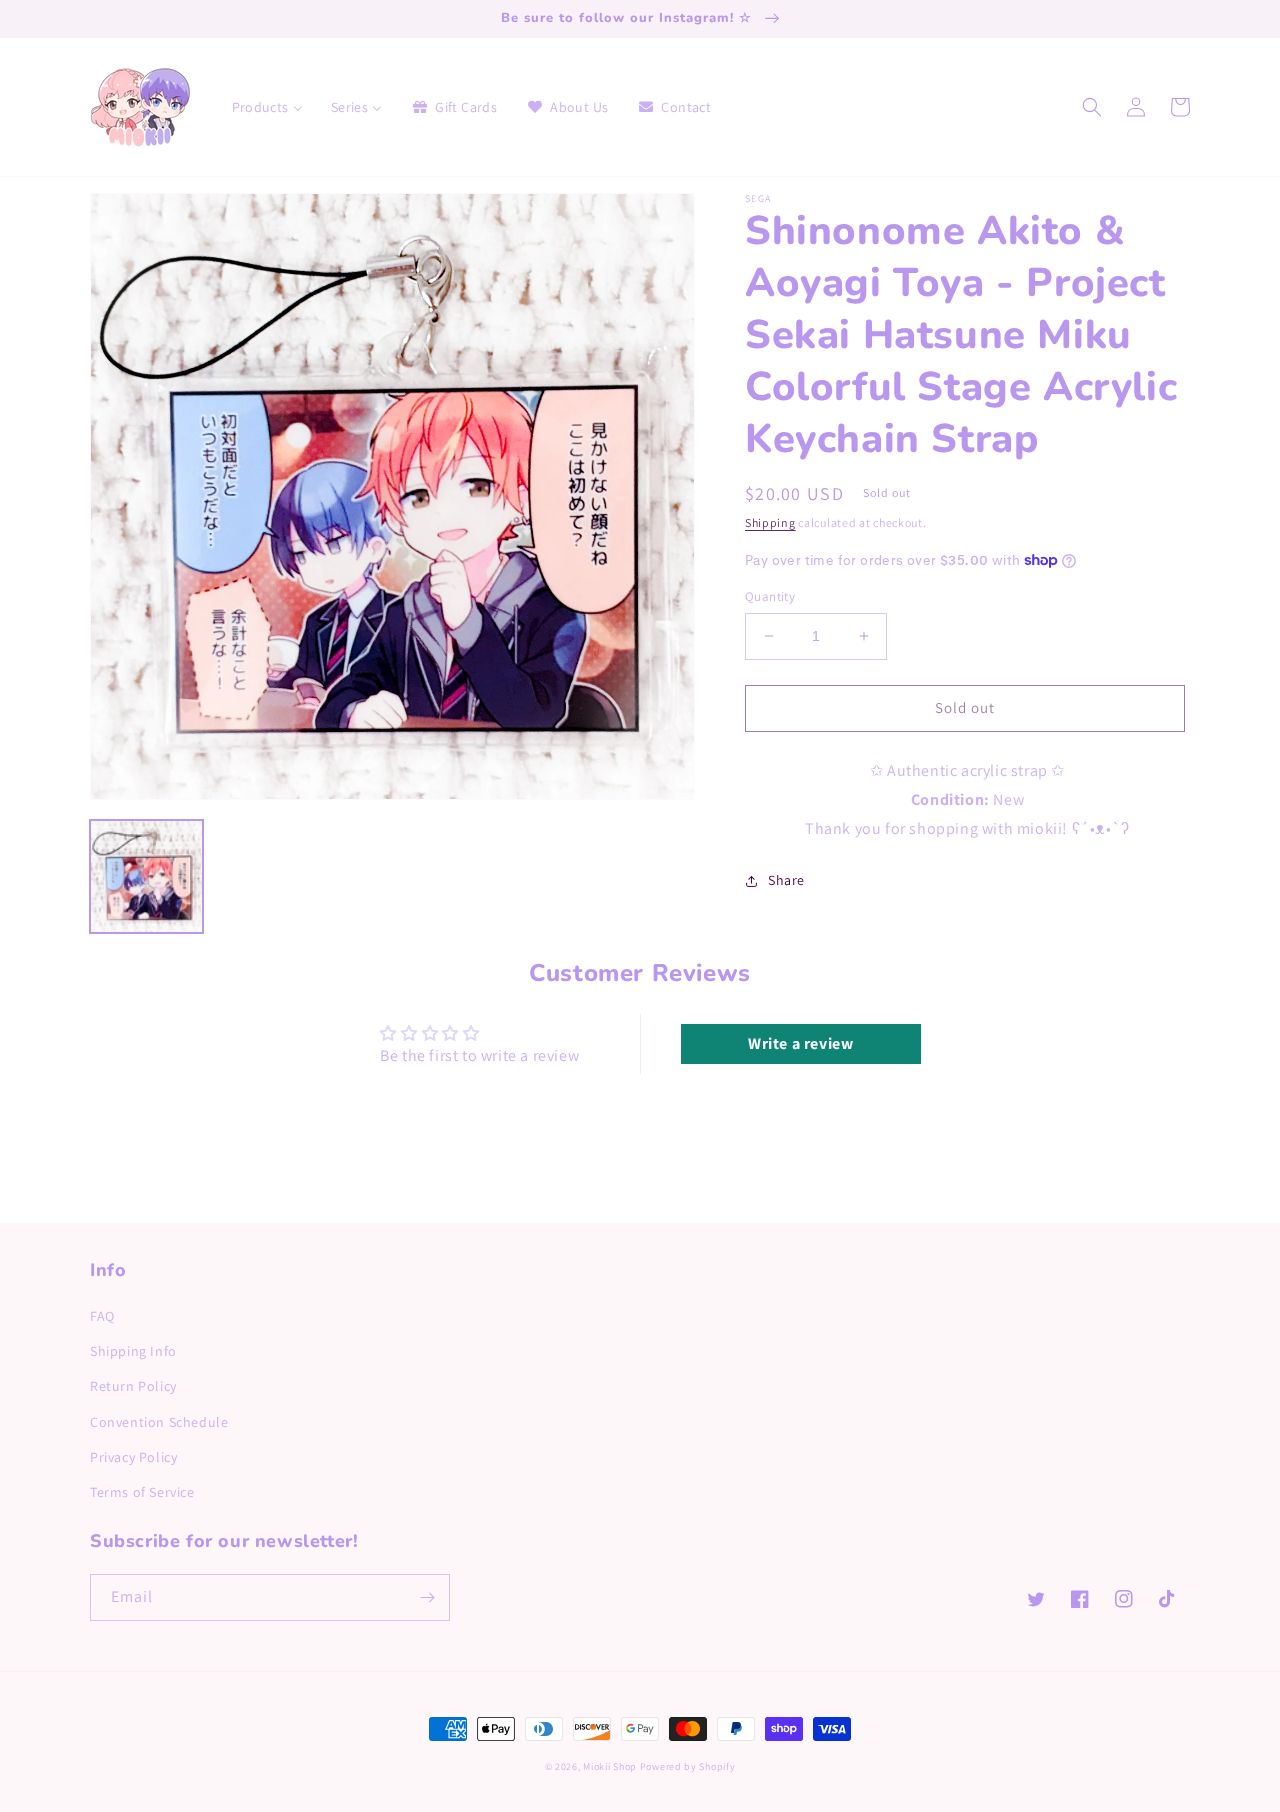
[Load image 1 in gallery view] (146, 876)
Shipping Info (133, 1351)
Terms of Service (142, 1492)
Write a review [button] (800, 1043)
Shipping (770, 522)
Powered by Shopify (688, 1766)
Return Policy (133, 1386)
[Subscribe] (427, 1597)
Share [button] (786, 880)
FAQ (102, 1316)
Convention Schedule (159, 1422)
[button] (1092, 107)
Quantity (770, 596)
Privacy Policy (133, 1457)
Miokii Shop (610, 1766)
